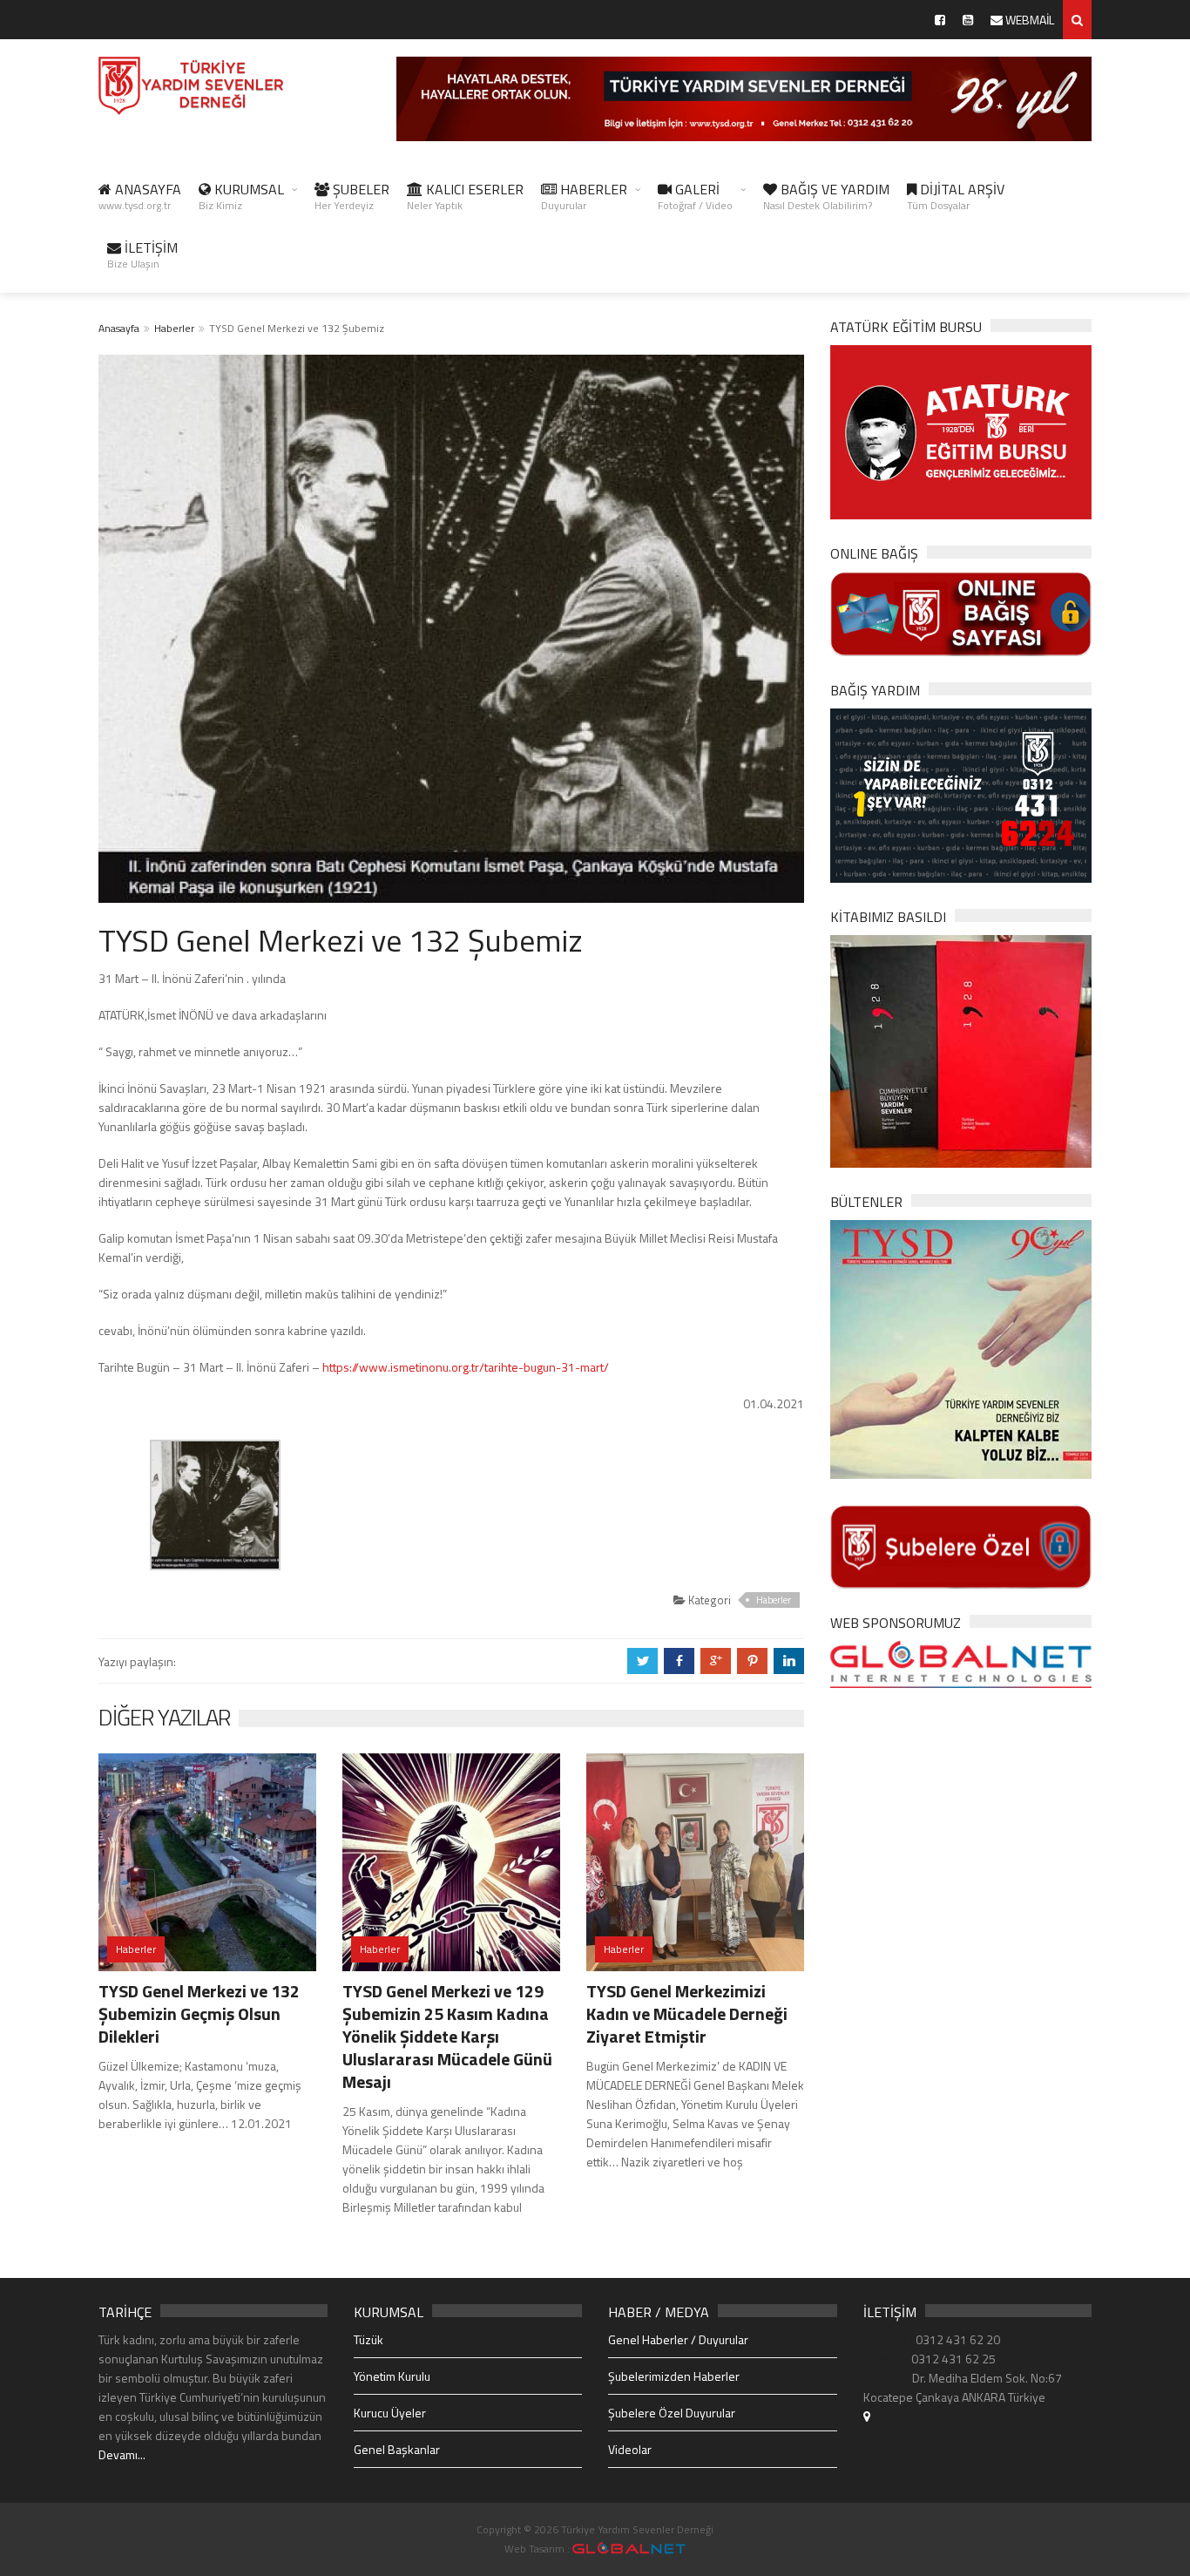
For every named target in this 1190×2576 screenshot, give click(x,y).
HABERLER (584, 196)
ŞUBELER (352, 196)
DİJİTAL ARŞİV (956, 196)
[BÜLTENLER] (961, 1348)
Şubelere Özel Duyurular (672, 2413)
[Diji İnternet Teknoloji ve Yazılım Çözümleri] (629, 2549)
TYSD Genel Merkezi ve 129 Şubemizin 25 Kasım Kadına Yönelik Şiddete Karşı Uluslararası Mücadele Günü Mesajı (447, 2036)
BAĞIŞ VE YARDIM (826, 196)
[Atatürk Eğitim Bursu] (961, 431)
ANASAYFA (140, 196)
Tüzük (368, 2339)
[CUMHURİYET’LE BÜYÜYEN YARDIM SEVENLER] (961, 1050)
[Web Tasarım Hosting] (961, 1663)
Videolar (630, 2449)
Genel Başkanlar (397, 2449)
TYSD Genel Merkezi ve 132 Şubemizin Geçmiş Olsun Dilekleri (199, 2013)
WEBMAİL (1028, 20)
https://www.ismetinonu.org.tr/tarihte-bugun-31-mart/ (466, 1367)
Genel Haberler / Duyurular (678, 2339)
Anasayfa (119, 328)
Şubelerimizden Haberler (674, 2376)
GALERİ (695, 196)
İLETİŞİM (142, 254)
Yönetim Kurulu (392, 2376)
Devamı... (122, 2454)
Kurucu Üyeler (390, 2413)
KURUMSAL (241, 196)
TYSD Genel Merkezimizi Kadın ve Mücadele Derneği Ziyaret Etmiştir (687, 2013)
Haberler (174, 328)
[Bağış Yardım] (961, 793)
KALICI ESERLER (465, 196)
